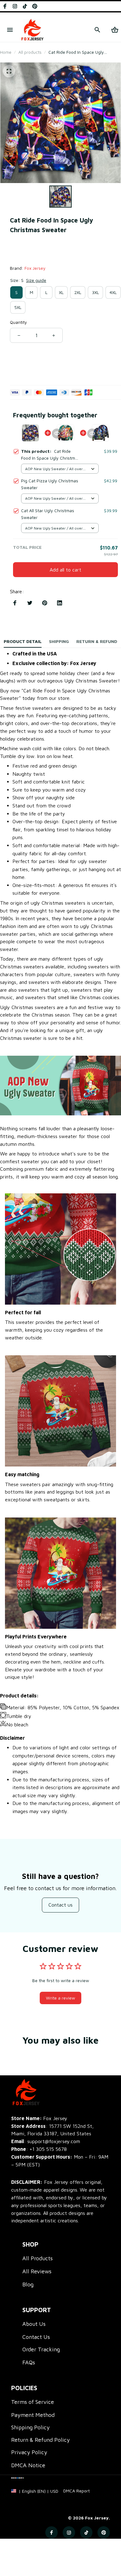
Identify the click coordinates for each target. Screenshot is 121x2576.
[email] (46, 2141)
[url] (76, 2491)
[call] (48, 2149)
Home (6, 52)
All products (30, 52)
